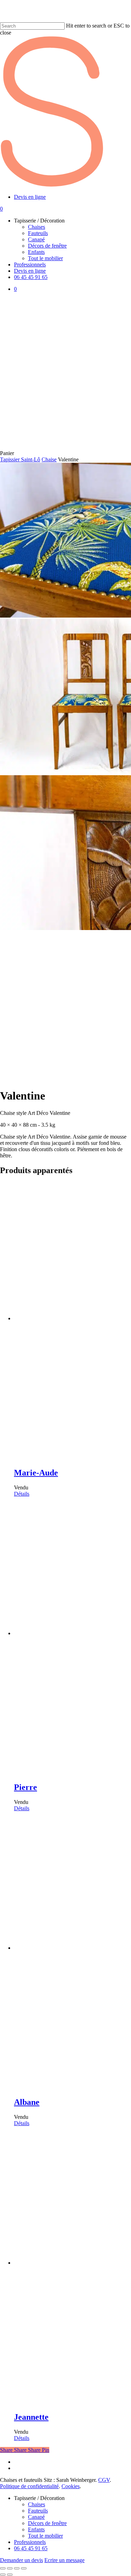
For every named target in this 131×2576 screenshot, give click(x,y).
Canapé (36, 2517)
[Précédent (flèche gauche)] (3, 2575)
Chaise (49, 459)
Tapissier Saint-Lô (20, 459)
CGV (104, 2480)
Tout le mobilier (45, 2536)
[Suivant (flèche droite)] (10, 2575)
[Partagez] (17, 2568)
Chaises (37, 2504)
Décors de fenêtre (47, 2523)
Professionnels (30, 2542)
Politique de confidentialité (29, 2486)
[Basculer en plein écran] (10, 2568)
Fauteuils (38, 2511)
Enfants (36, 2529)
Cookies (71, 2486)
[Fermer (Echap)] (24, 2568)
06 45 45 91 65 (31, 2548)
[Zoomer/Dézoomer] (3, 2568)
